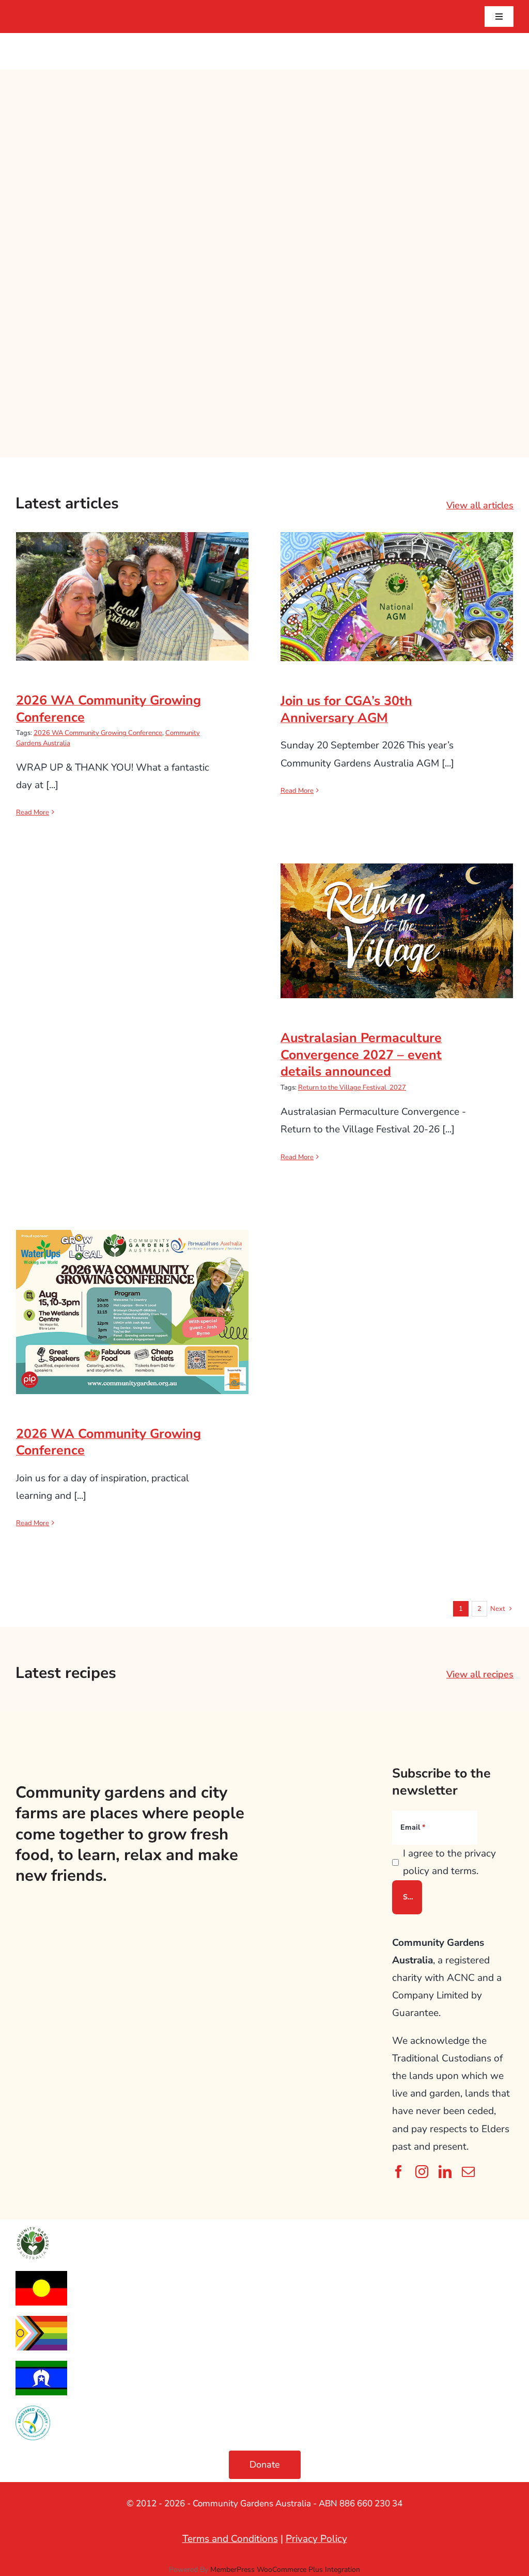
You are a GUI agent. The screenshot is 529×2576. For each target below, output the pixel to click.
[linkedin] (445, 2172)
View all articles (480, 505)
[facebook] (399, 2172)
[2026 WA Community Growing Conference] (132, 596)
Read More (33, 812)
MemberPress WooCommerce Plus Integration (285, 2570)
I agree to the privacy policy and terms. (449, 1862)
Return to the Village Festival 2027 (352, 1087)
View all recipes (480, 1674)
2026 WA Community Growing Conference (133, 579)
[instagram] (422, 2172)
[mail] (468, 2172)
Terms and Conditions (230, 2539)
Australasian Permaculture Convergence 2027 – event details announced (397, 906)
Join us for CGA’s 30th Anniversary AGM (397, 579)
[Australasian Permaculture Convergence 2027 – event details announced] (397, 931)
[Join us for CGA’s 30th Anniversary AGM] (397, 597)
